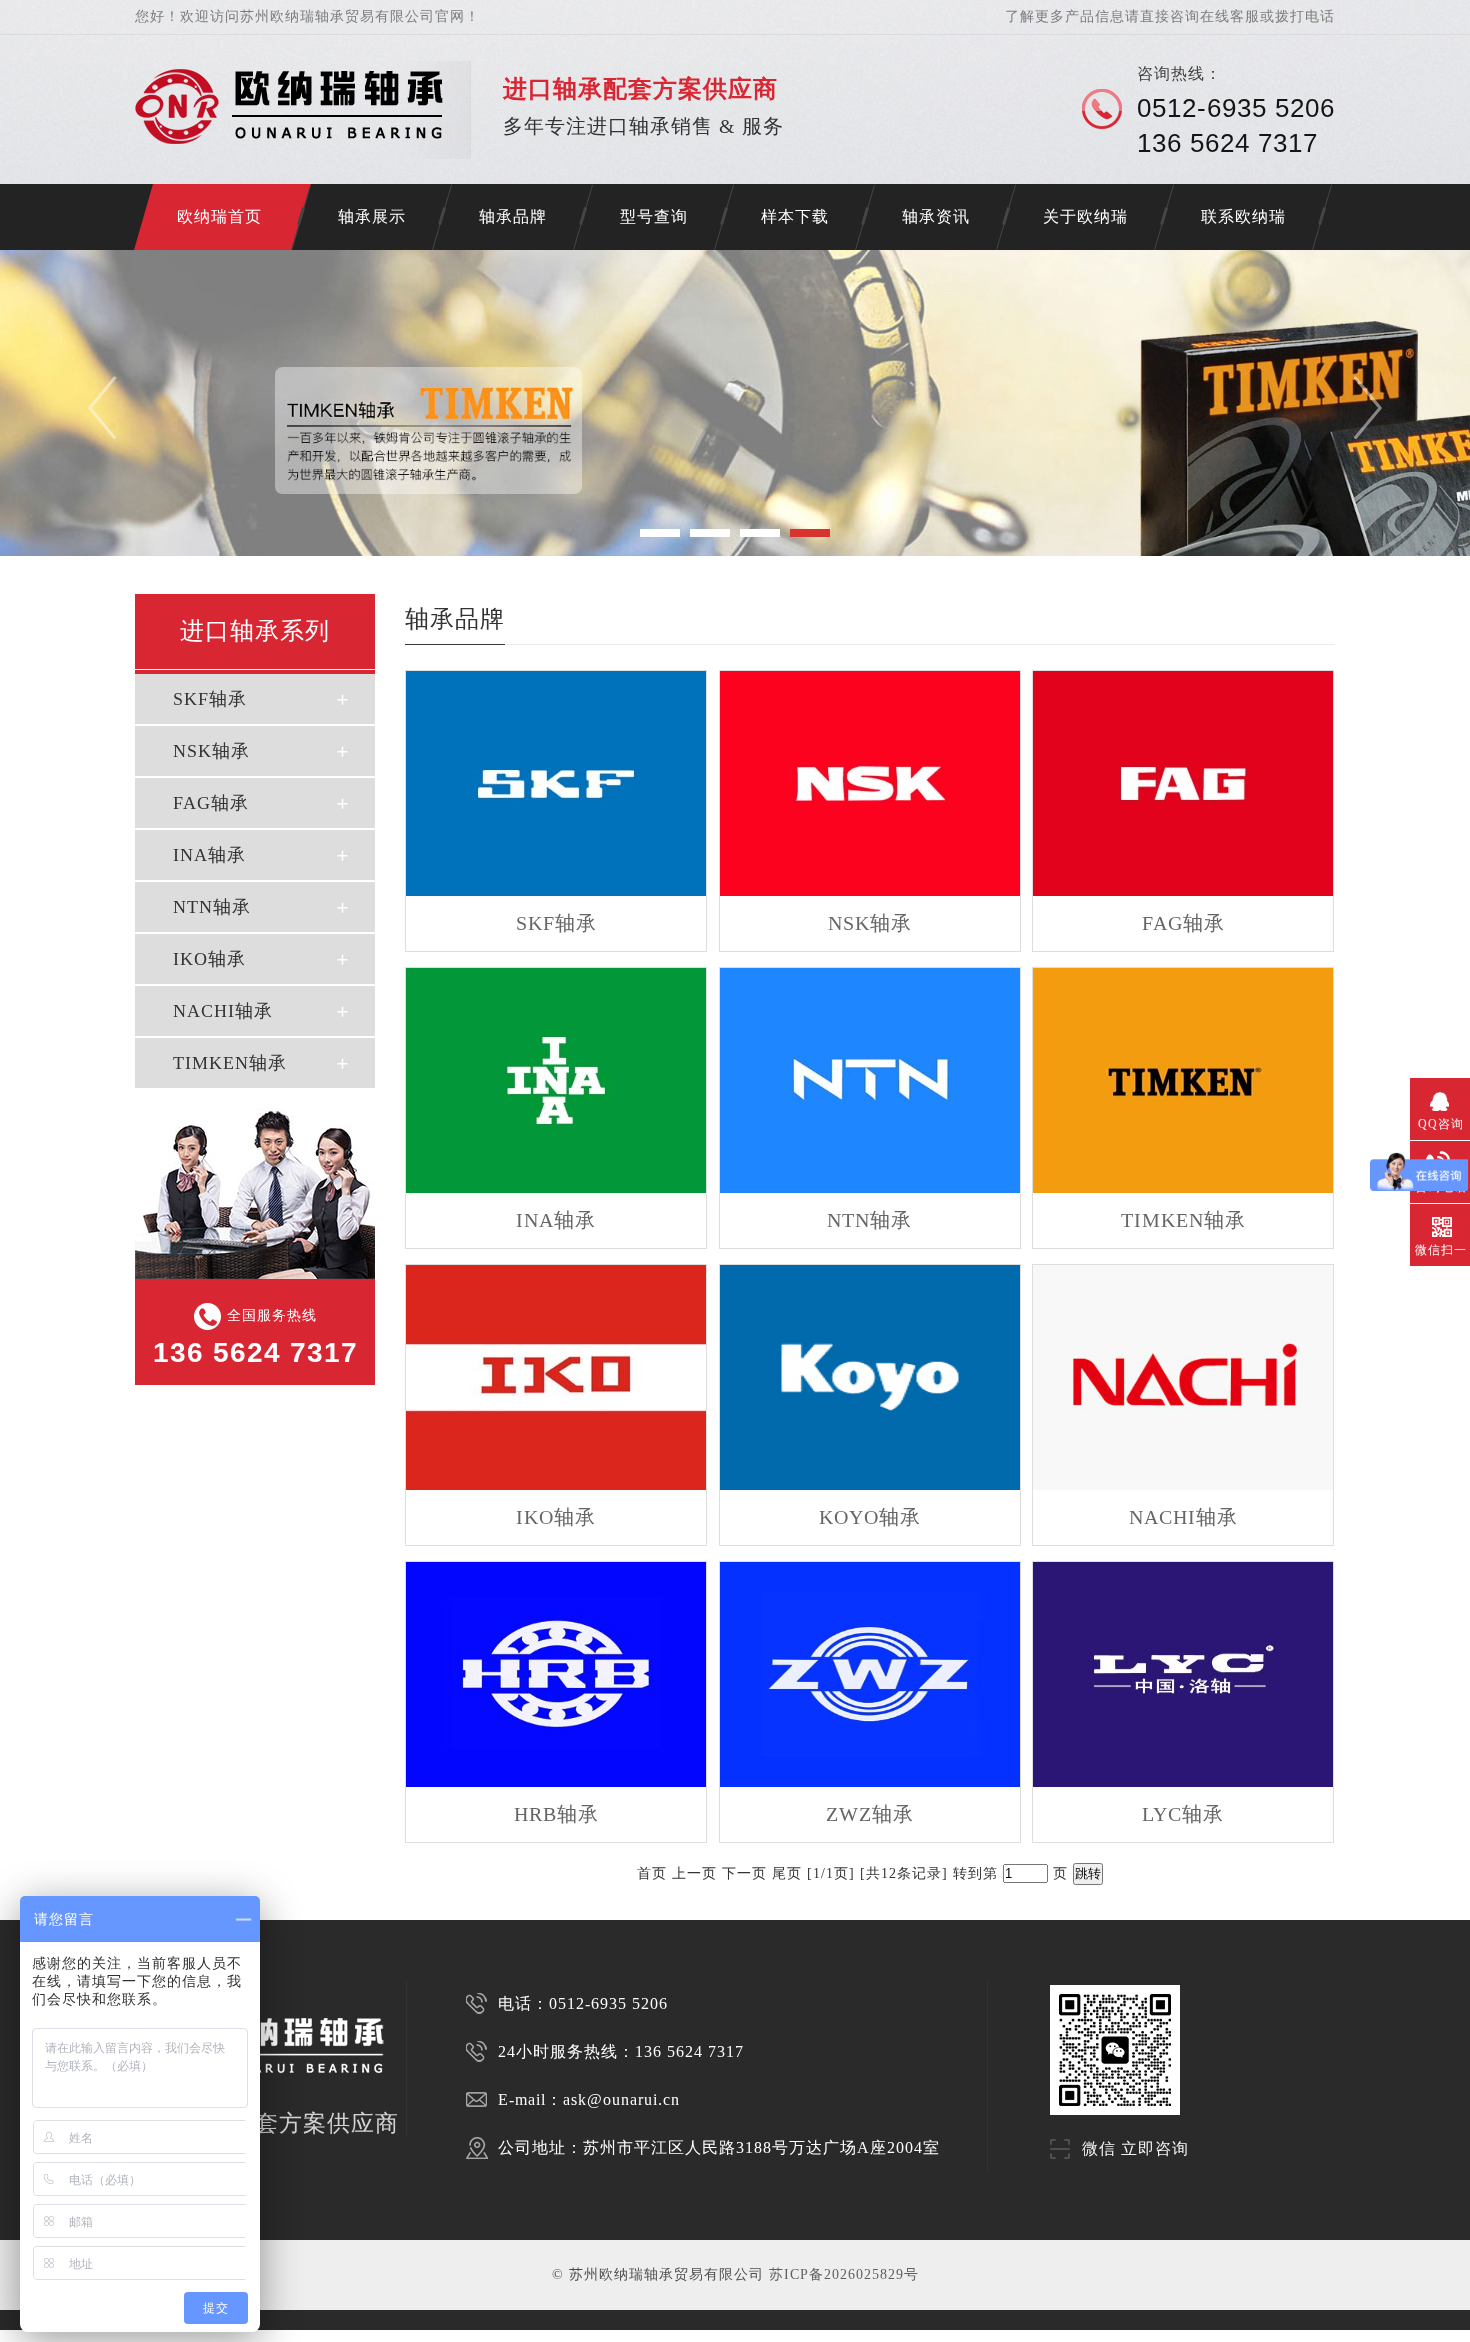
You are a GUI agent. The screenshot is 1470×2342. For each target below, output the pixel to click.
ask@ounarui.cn (621, 2099)
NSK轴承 (211, 751)
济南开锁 (12, 2335)
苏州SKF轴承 (118, 2335)
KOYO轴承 (870, 1517)
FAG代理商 (341, 2335)
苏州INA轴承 (237, 2335)
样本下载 (795, 216)
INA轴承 (209, 855)
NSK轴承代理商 (426, 2335)
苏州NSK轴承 (158, 2335)
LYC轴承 (1183, 1814)
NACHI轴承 (223, 1011)
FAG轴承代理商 (472, 2335)
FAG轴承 (211, 803)
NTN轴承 (212, 907)
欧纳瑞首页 (219, 216)
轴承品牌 (513, 216)
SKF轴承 (210, 699)
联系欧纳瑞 (1243, 216)
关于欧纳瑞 (1085, 216)
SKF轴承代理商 (380, 2335)
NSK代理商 (307, 2335)
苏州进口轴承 (80, 2335)
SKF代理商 (273, 2335)
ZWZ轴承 (870, 1814)
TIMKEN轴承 (230, 1063)
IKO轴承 (209, 959)
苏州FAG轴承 (198, 2335)
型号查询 (654, 216)
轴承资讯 (936, 216)
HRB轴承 (556, 1814)
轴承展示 (372, 216)
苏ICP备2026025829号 (844, 2274)
